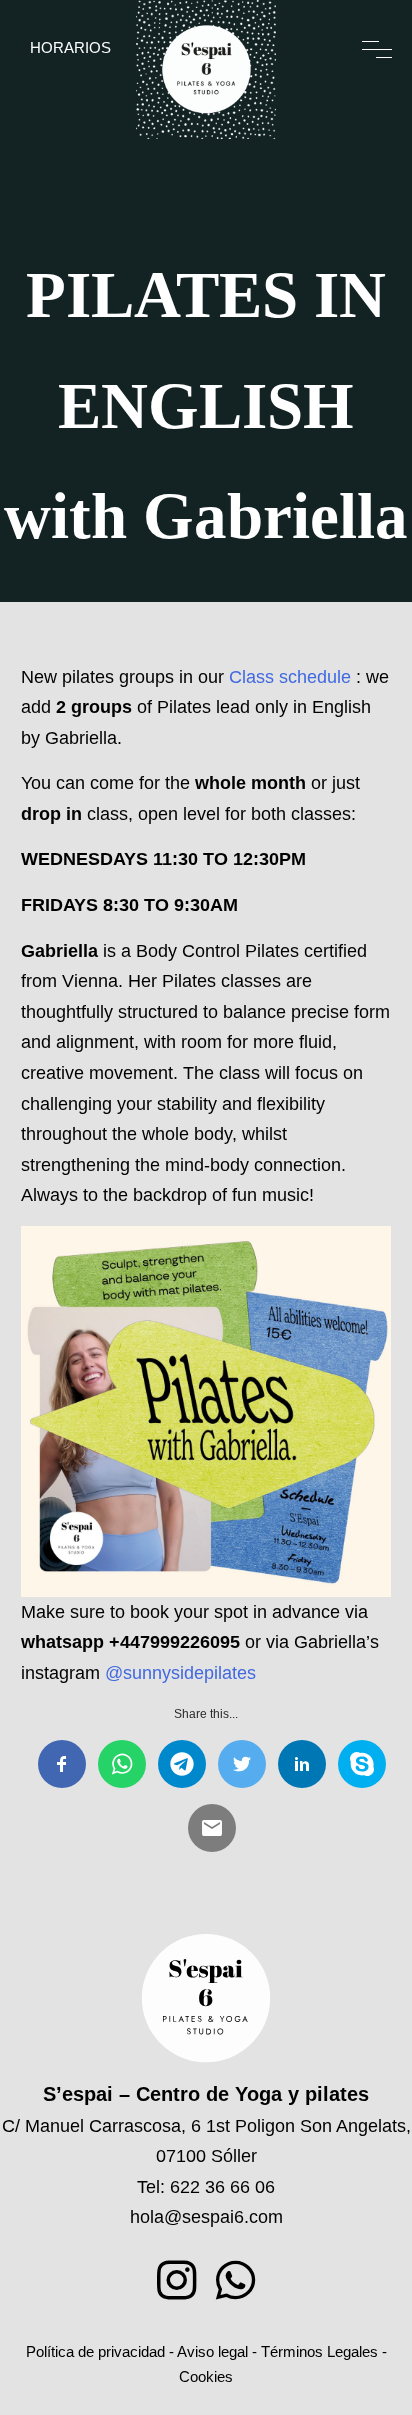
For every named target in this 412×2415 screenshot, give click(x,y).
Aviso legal (212, 2351)
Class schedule (287, 677)
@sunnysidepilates (180, 1673)
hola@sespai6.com (206, 2217)
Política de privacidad (95, 2351)
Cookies (206, 2376)
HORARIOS (70, 47)
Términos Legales (319, 2351)
